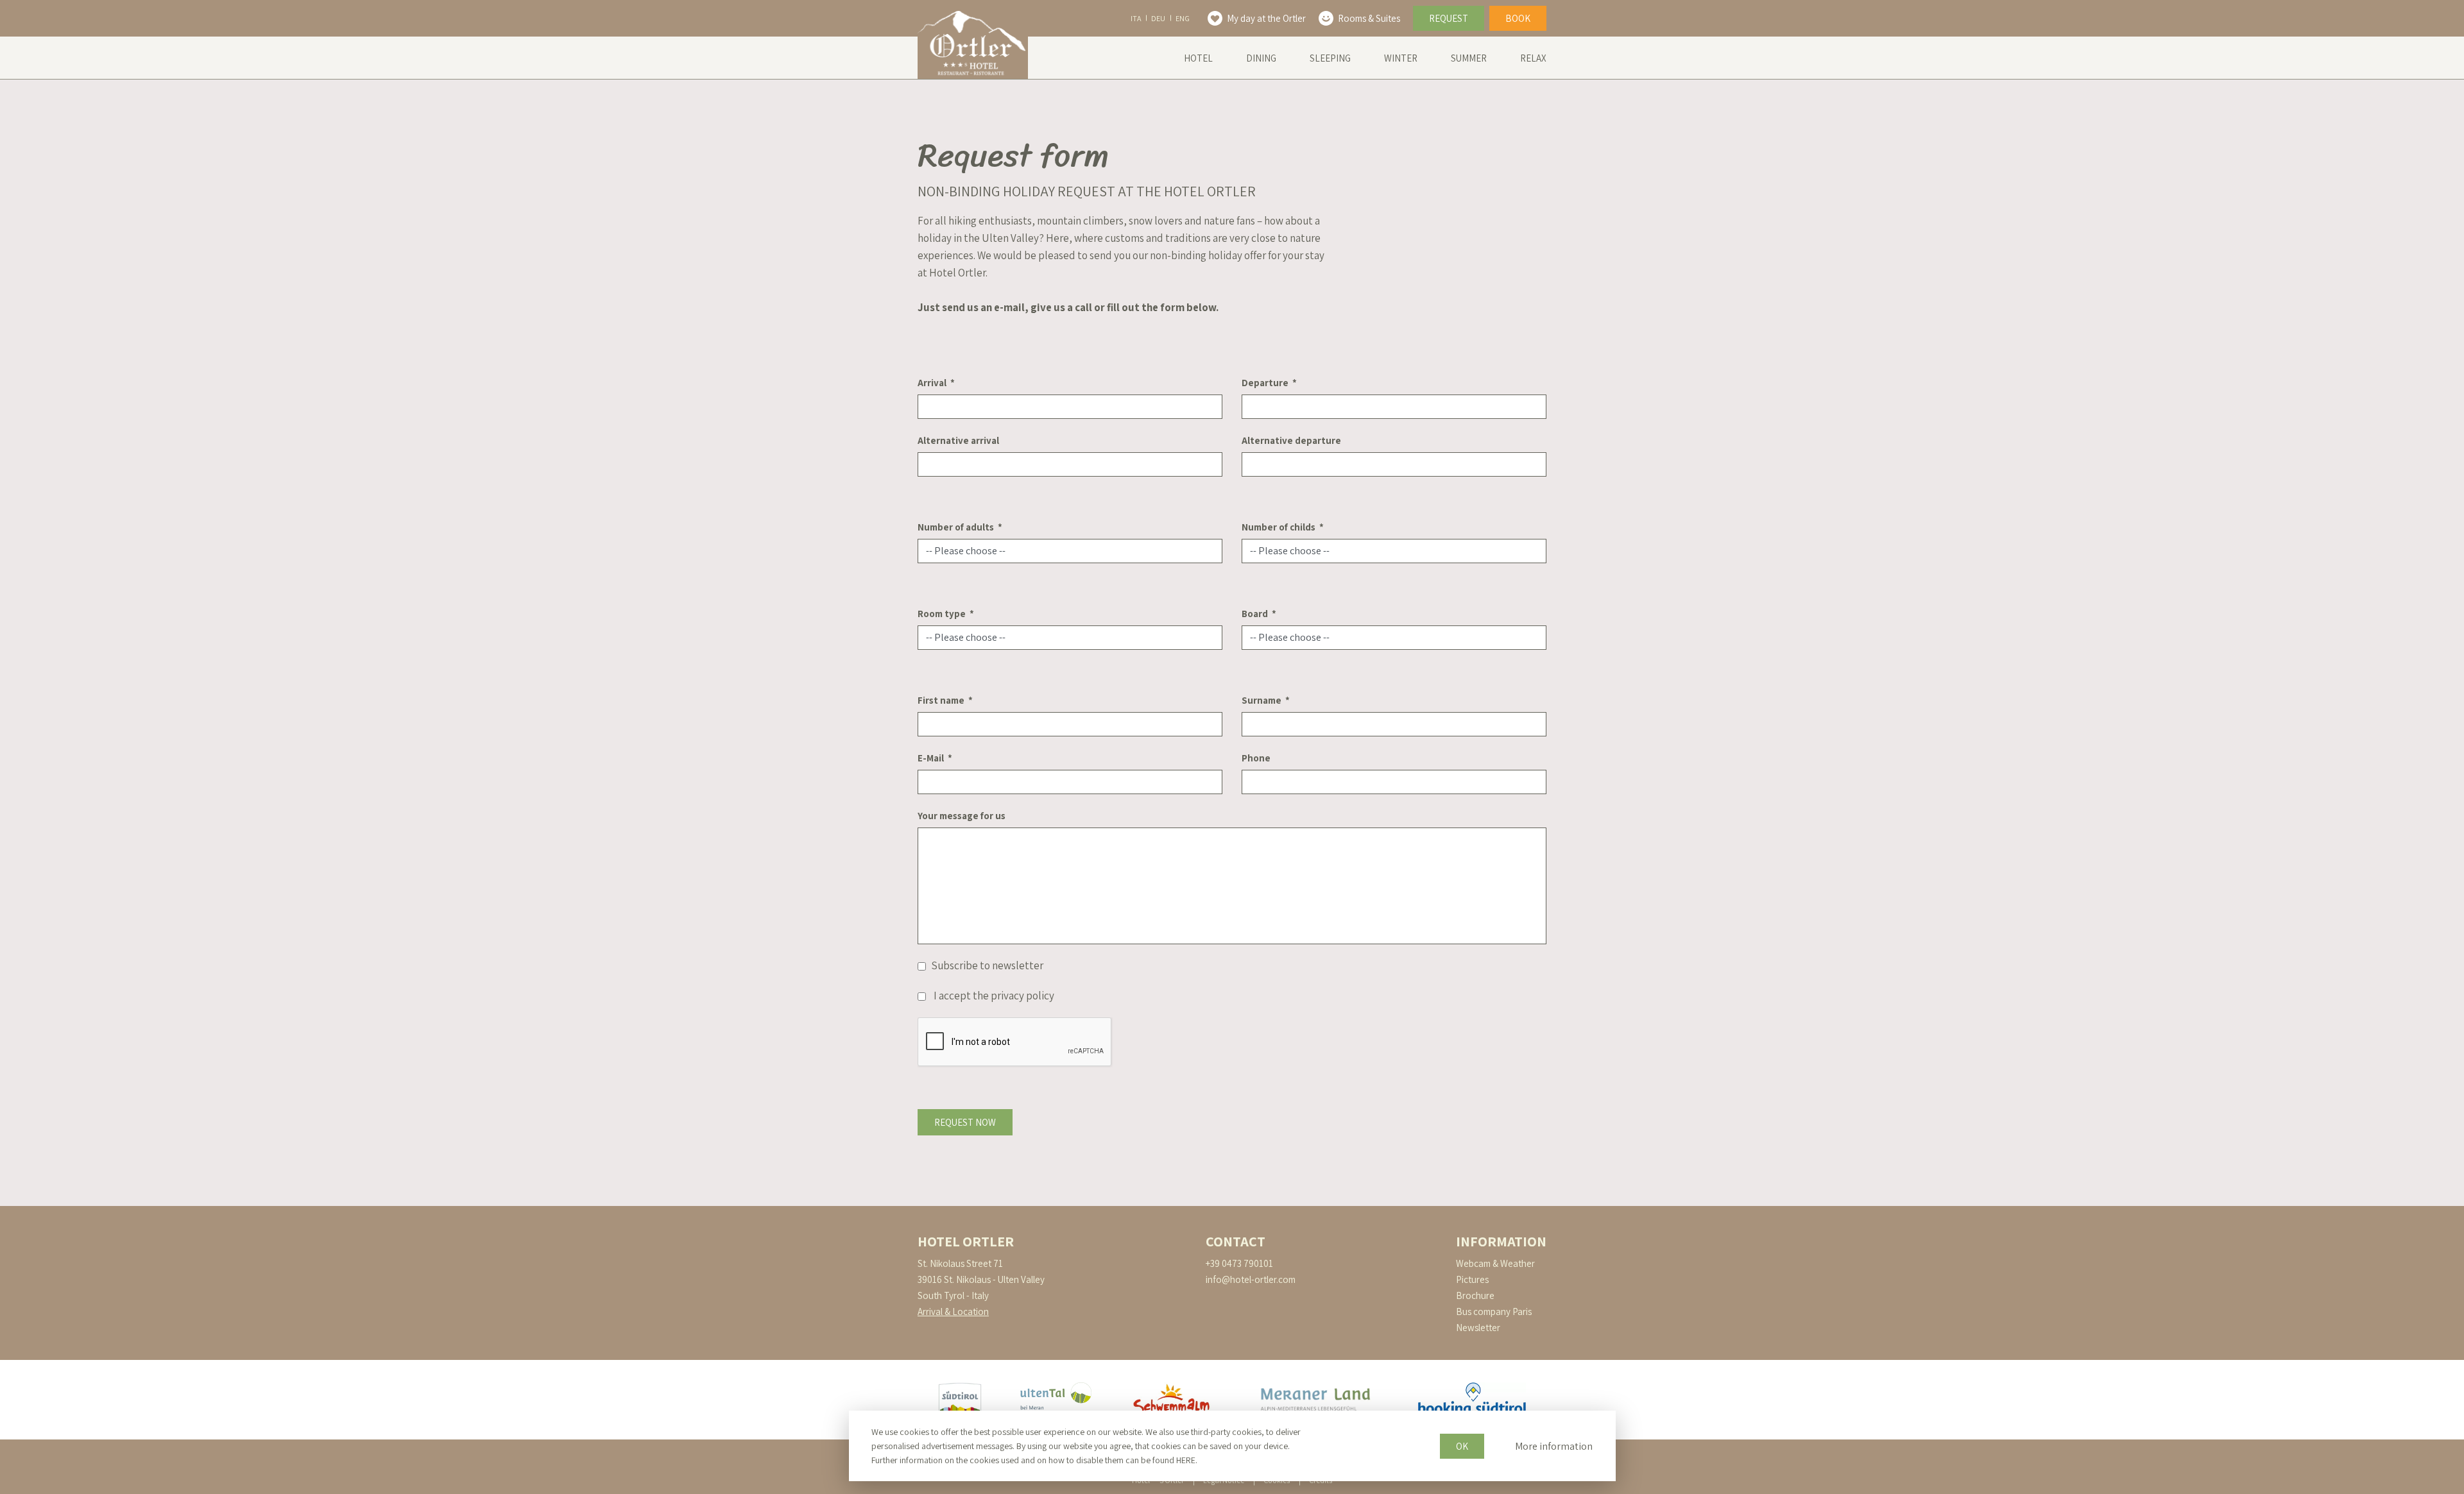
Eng (1183, 18)
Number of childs (1279, 527)
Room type (942, 614)
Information (1501, 1241)
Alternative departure (1291, 440)
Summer (1469, 58)
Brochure (1475, 1295)
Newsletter (1478, 1328)
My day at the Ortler (1266, 18)
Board (1255, 614)
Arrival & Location (953, 1311)
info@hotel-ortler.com (1251, 1279)
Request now (965, 1122)
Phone (1256, 758)
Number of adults (956, 527)
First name (941, 700)
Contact (1236, 1241)
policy (1040, 996)
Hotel (1198, 58)
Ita (1136, 18)
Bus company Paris (1494, 1311)
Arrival (932, 383)
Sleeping (1330, 58)
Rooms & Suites (1369, 18)
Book (1518, 18)
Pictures (1472, 1279)
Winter (1401, 58)
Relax (1533, 58)
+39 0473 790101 (1239, 1263)
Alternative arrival (958, 440)
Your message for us (962, 816)
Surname (1262, 700)
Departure (1265, 383)
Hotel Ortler (966, 1241)
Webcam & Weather (1495, 1263)
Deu (1158, 18)
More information (1554, 1446)
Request (1449, 18)
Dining (1261, 58)
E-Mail (931, 758)
